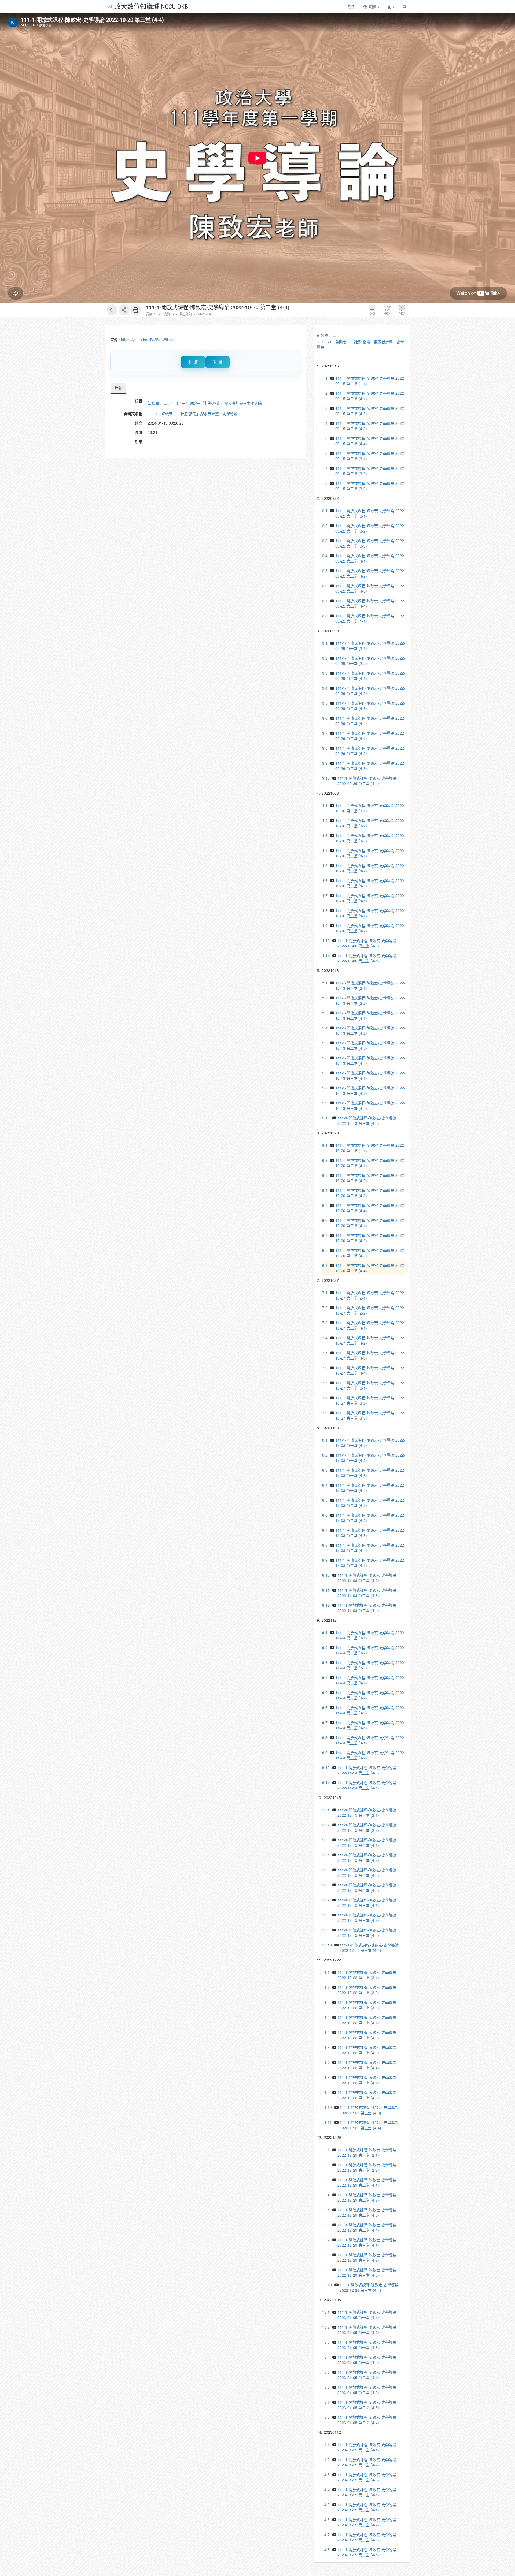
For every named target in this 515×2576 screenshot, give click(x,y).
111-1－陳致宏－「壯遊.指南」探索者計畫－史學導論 (217, 403)
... (165, 403)
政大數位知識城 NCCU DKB (151, 6)
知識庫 (153, 403)
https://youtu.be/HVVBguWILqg (147, 340)
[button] (391, 7)
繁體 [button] (372, 7)
